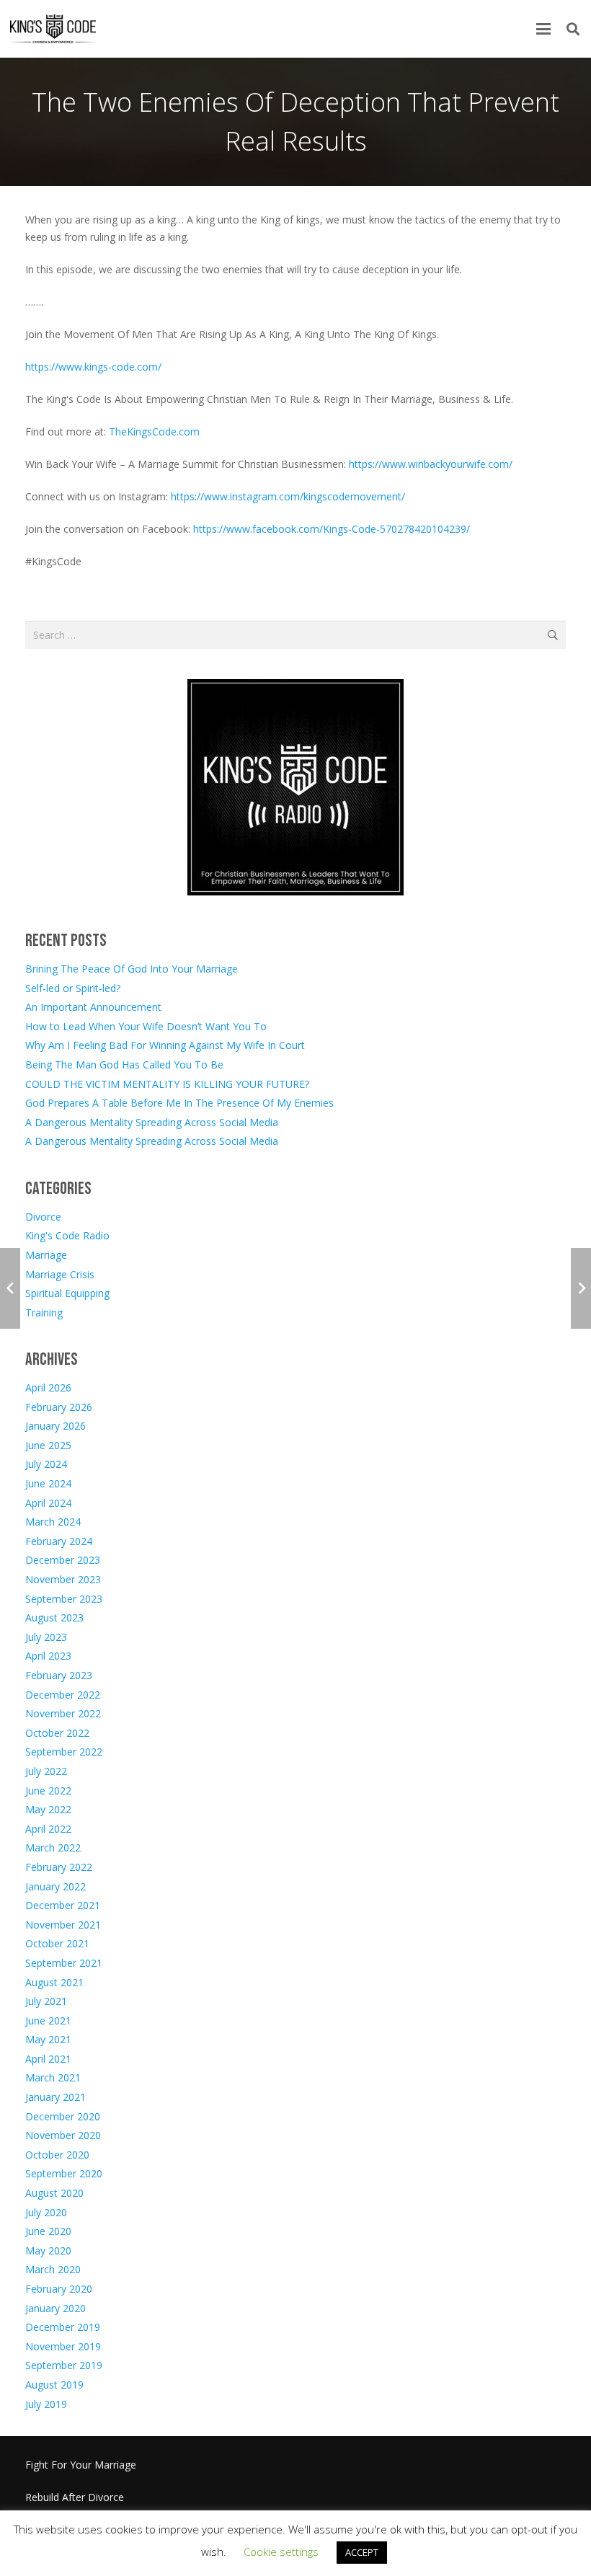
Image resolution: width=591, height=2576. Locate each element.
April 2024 (48, 1503)
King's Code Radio (67, 1235)
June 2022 (48, 1791)
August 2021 (54, 1982)
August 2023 (54, 1617)
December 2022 (63, 1695)
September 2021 (64, 1963)
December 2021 (63, 1905)
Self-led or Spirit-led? (73, 988)
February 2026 (59, 1407)
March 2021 (53, 2077)
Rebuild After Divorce (75, 2497)
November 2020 (63, 2135)
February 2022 (59, 1867)
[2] (53, 29)
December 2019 (63, 2327)
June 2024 (48, 1483)
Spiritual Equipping (67, 1293)
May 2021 (48, 2039)
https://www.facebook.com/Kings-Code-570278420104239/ (332, 529)
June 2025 (48, 1445)
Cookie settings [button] (281, 2551)
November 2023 (63, 1579)
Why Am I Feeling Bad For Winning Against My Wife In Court (165, 1045)
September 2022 (64, 1752)
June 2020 (48, 2231)
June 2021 (48, 2020)
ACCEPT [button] (362, 2552)
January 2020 (55, 2308)
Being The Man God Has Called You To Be (124, 1065)
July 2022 (46, 1771)
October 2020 (57, 2155)
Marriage (46, 1255)
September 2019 (64, 2365)
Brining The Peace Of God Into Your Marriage (132, 969)
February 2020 (59, 2289)
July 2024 (46, 1464)
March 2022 (53, 1847)
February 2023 (59, 1675)
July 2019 (46, 2404)
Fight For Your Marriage (81, 2465)
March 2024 (53, 1522)
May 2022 (48, 1809)
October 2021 (57, 1943)
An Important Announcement (93, 1007)
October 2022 (57, 1733)
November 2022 (63, 1713)
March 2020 (53, 2269)
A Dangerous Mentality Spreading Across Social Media (152, 1122)
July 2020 (46, 2212)
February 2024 (59, 1541)
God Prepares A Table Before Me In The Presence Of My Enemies (179, 1103)
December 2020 (63, 2116)
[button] (543, 29)
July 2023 (46, 1637)
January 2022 (55, 1886)
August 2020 (54, 2193)
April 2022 (48, 1829)
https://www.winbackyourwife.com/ (431, 464)
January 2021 (55, 2097)
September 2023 (64, 1599)
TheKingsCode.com (154, 431)
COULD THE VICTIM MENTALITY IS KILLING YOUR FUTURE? (167, 1084)
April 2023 (48, 1656)
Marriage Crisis (60, 1274)
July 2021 (46, 2001)
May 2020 (48, 2250)
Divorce (43, 1217)
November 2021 (63, 1925)
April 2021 (48, 2059)
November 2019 (63, 2346)
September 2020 (64, 2173)
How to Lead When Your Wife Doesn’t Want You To (146, 1026)
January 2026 (55, 1426)
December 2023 (63, 1560)
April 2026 (48, 1387)
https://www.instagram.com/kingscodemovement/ (288, 496)
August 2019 (54, 2385)
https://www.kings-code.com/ (93, 367)
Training (44, 1313)
